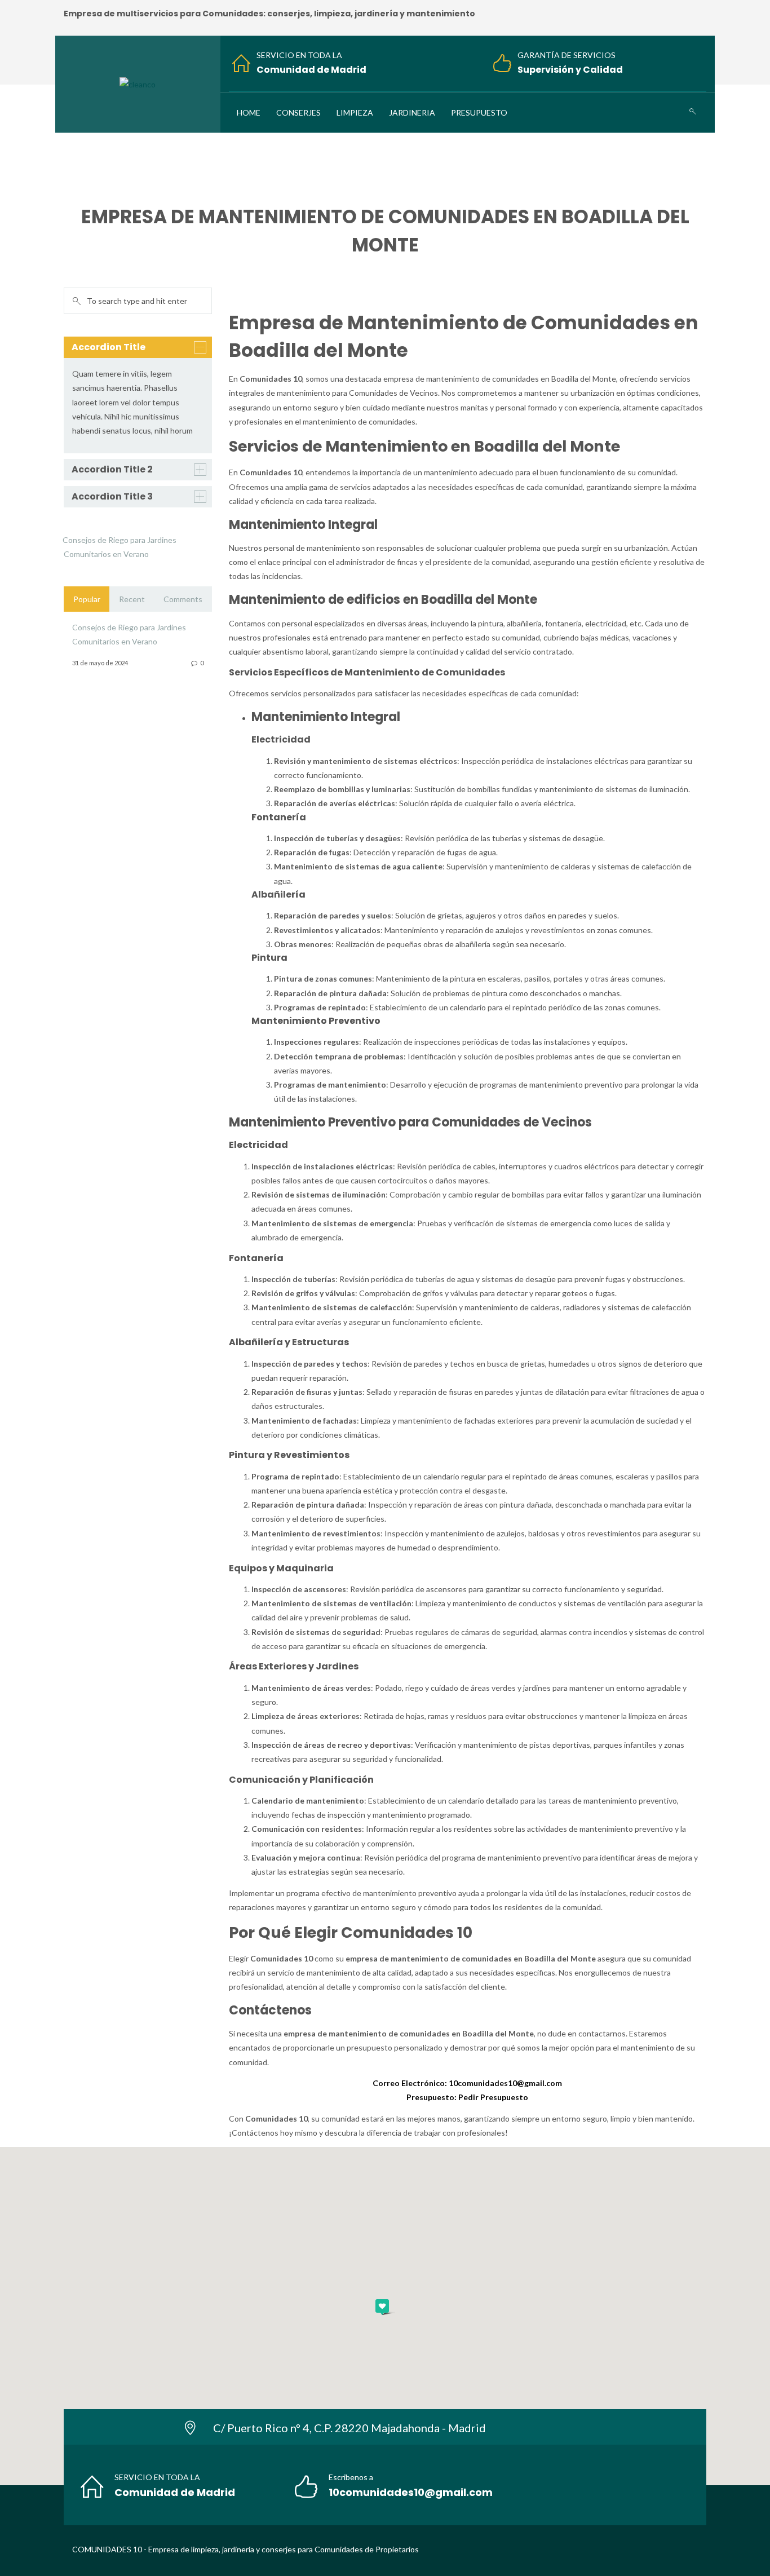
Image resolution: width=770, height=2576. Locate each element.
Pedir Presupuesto (493, 2097)
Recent (132, 599)
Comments (183, 599)
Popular (87, 599)
